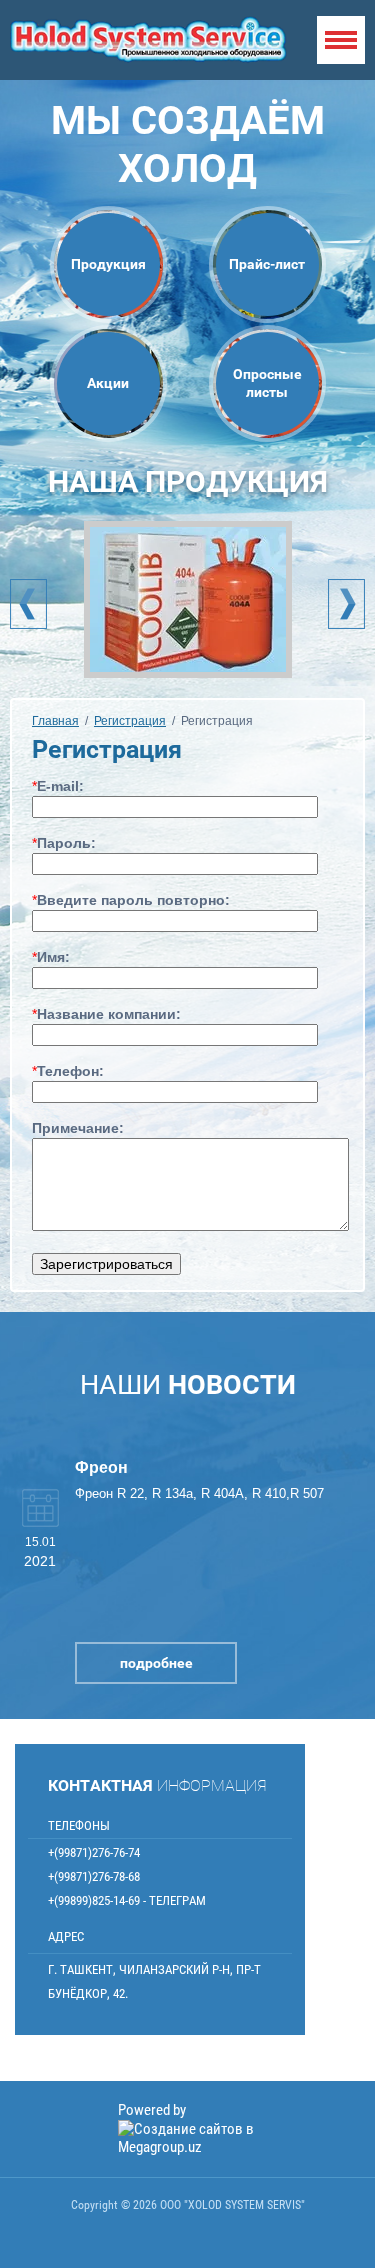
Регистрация (130, 721)
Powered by (152, 2110)
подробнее (156, 1663)
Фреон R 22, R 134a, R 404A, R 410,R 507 (199, 1493)
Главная (55, 721)
